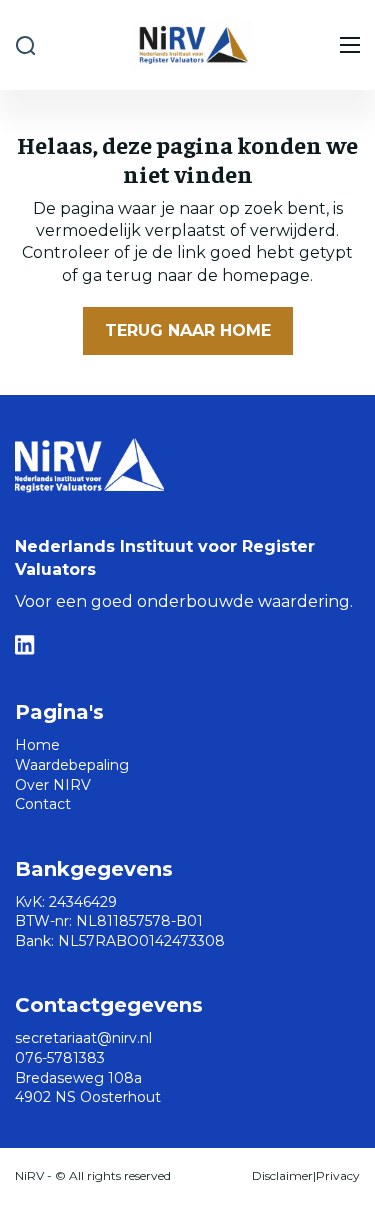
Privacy (338, 1175)
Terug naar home (188, 330)
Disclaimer (282, 1175)
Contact (43, 804)
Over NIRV (53, 785)
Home (37, 745)
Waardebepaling (72, 765)
